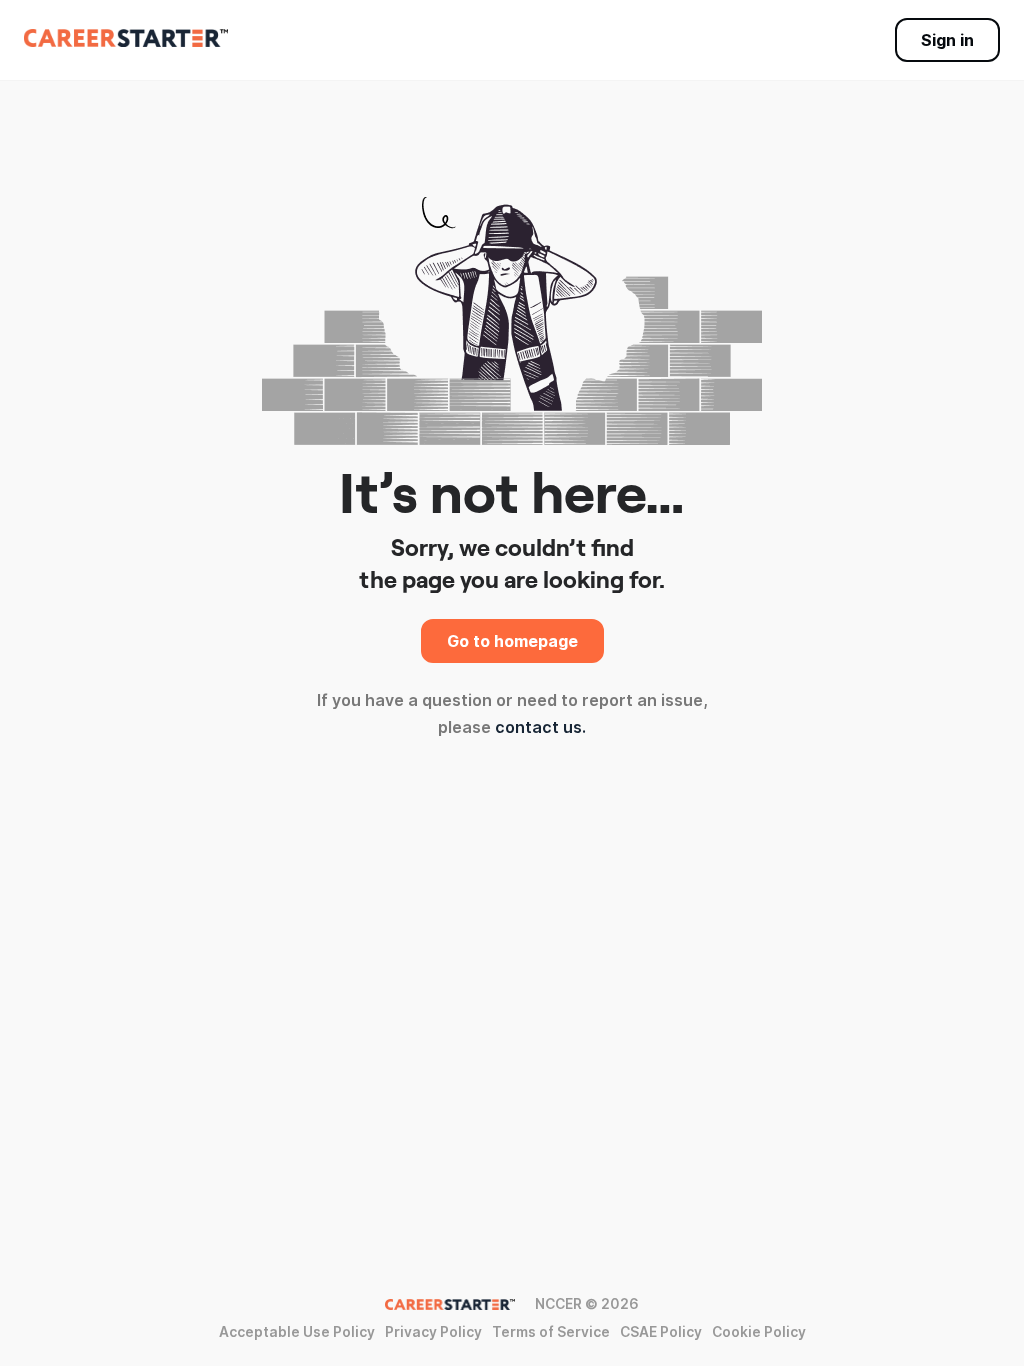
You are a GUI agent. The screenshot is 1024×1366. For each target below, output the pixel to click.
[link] (126, 38)
